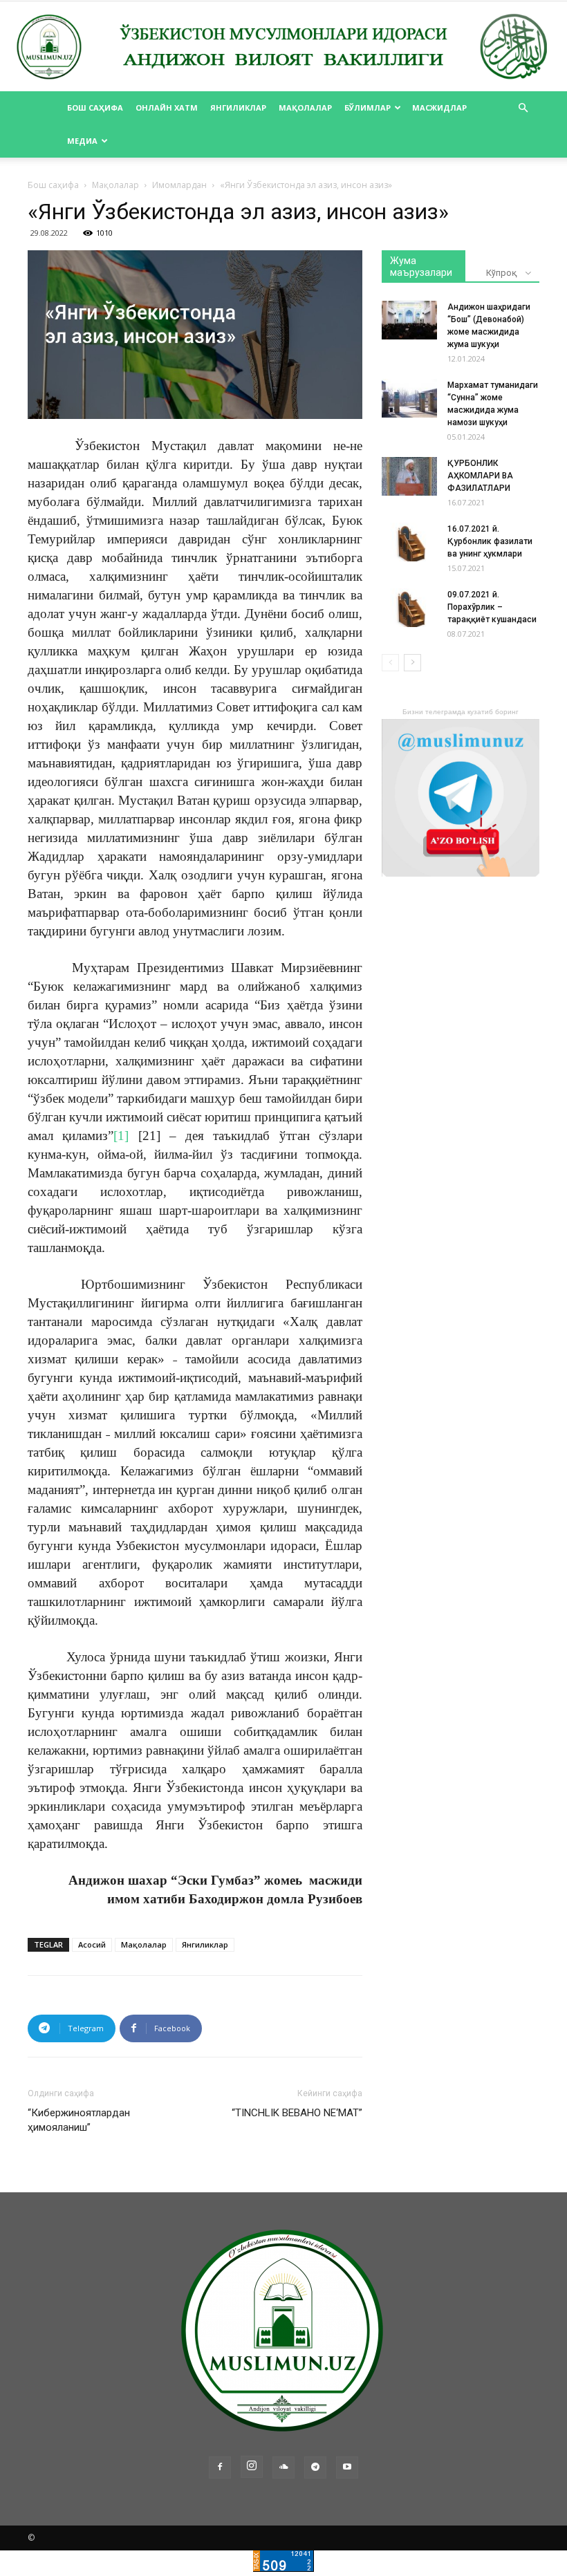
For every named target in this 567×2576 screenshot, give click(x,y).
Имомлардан (179, 185)
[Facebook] (220, 2467)
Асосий (92, 1944)
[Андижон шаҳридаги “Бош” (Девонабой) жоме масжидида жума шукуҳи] (409, 320)
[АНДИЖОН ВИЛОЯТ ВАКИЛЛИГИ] (283, 47)
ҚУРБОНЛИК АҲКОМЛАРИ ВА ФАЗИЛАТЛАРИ (480, 476)
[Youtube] (347, 2467)
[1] (121, 1136)
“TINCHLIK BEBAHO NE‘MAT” (297, 2113)
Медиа (82, 141)
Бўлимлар (368, 108)
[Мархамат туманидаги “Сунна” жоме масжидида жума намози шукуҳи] (409, 398)
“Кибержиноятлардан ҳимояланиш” (79, 2120)
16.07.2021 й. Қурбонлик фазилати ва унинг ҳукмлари (490, 541)
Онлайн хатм (167, 108)
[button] (523, 108)
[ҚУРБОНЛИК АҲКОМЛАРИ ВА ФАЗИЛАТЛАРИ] (409, 476)
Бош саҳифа (95, 108)
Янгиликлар (238, 108)
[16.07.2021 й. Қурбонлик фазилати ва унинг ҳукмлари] (409, 542)
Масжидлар (439, 108)
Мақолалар (305, 108)
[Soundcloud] (283, 2467)
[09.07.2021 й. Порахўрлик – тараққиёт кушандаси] (409, 608)
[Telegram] (315, 2467)
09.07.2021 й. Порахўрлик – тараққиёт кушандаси (492, 607)
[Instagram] (252, 2467)
